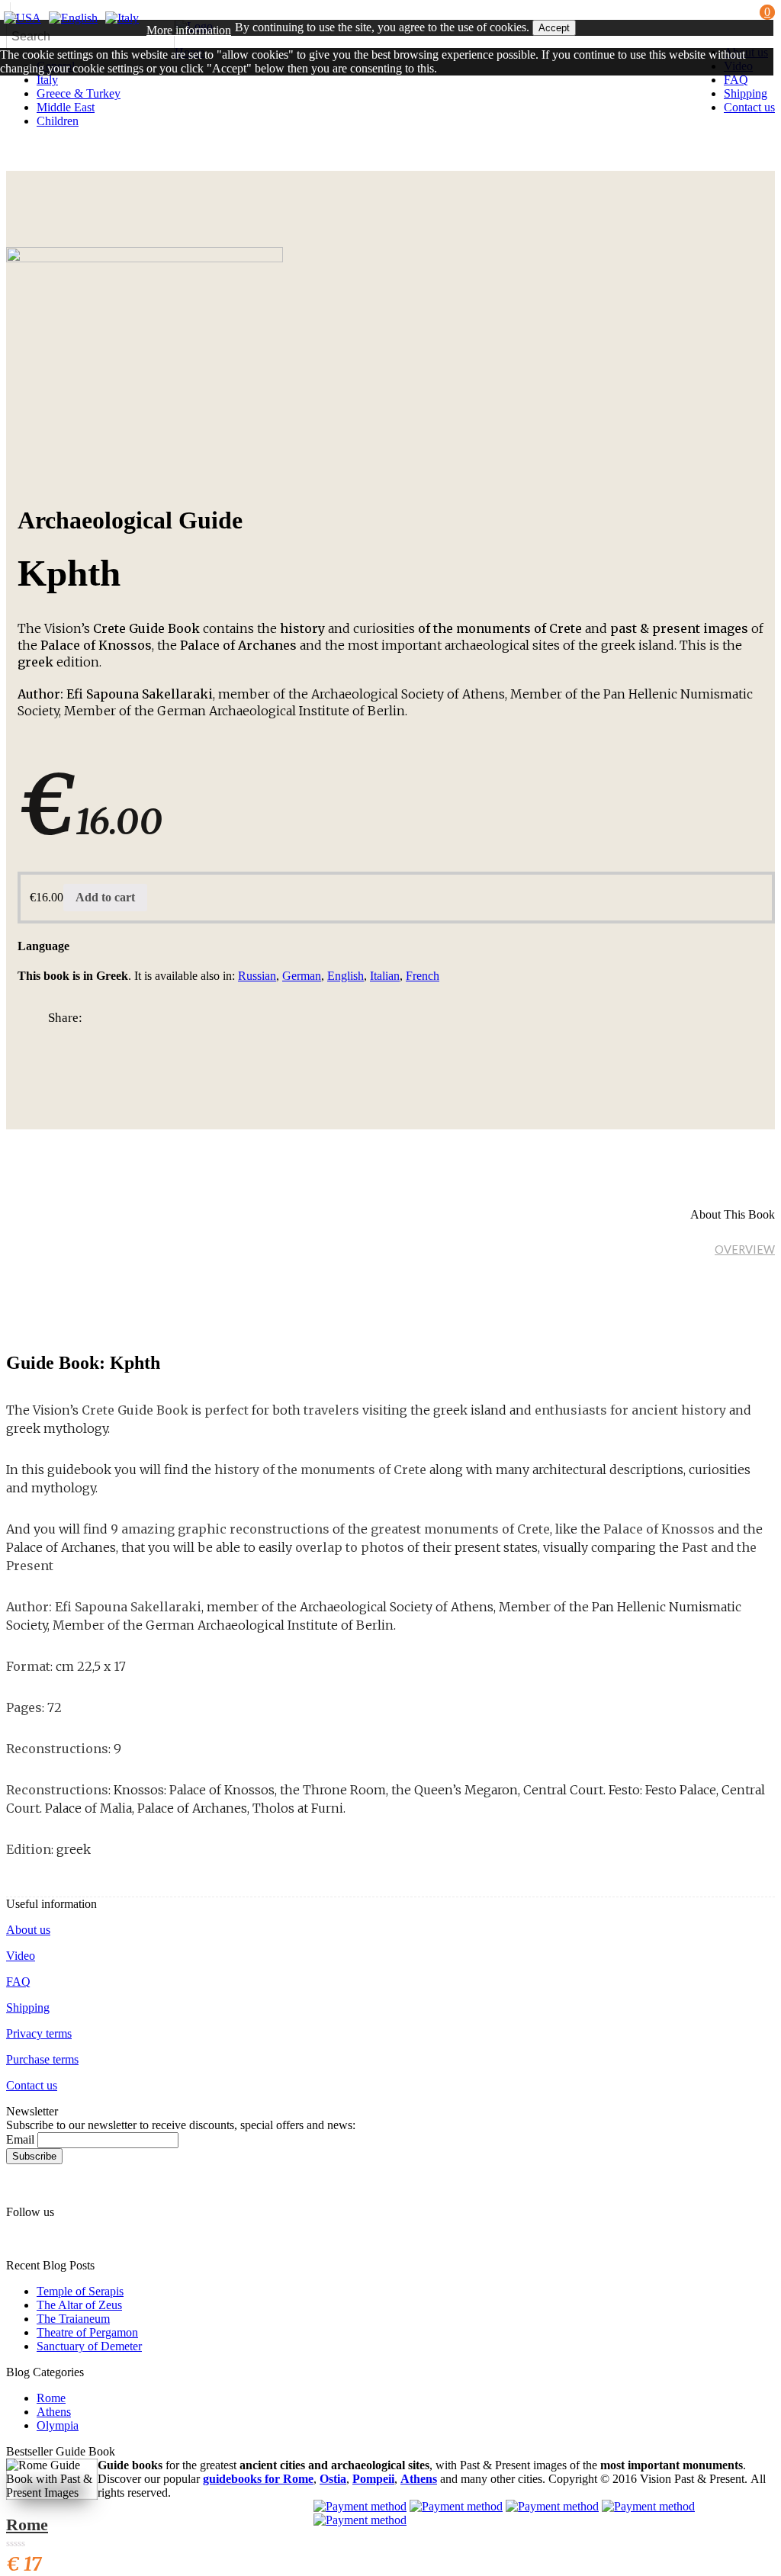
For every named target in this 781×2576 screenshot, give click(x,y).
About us (28, 1930)
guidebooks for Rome (258, 2479)
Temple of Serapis (80, 2291)
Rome (51, 2398)
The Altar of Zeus (79, 2305)
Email (20, 2139)
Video (21, 1956)
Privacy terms (39, 2033)
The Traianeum (73, 2319)
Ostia (333, 2479)
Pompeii (373, 2479)
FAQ (18, 1982)
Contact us (32, 2085)
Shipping (28, 2007)
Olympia (58, 2425)
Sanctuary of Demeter (89, 2346)
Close (18, 98)
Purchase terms (42, 2059)
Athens (54, 2412)
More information (189, 30)
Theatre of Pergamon (87, 2332)
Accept (554, 28)
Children (58, 121)
